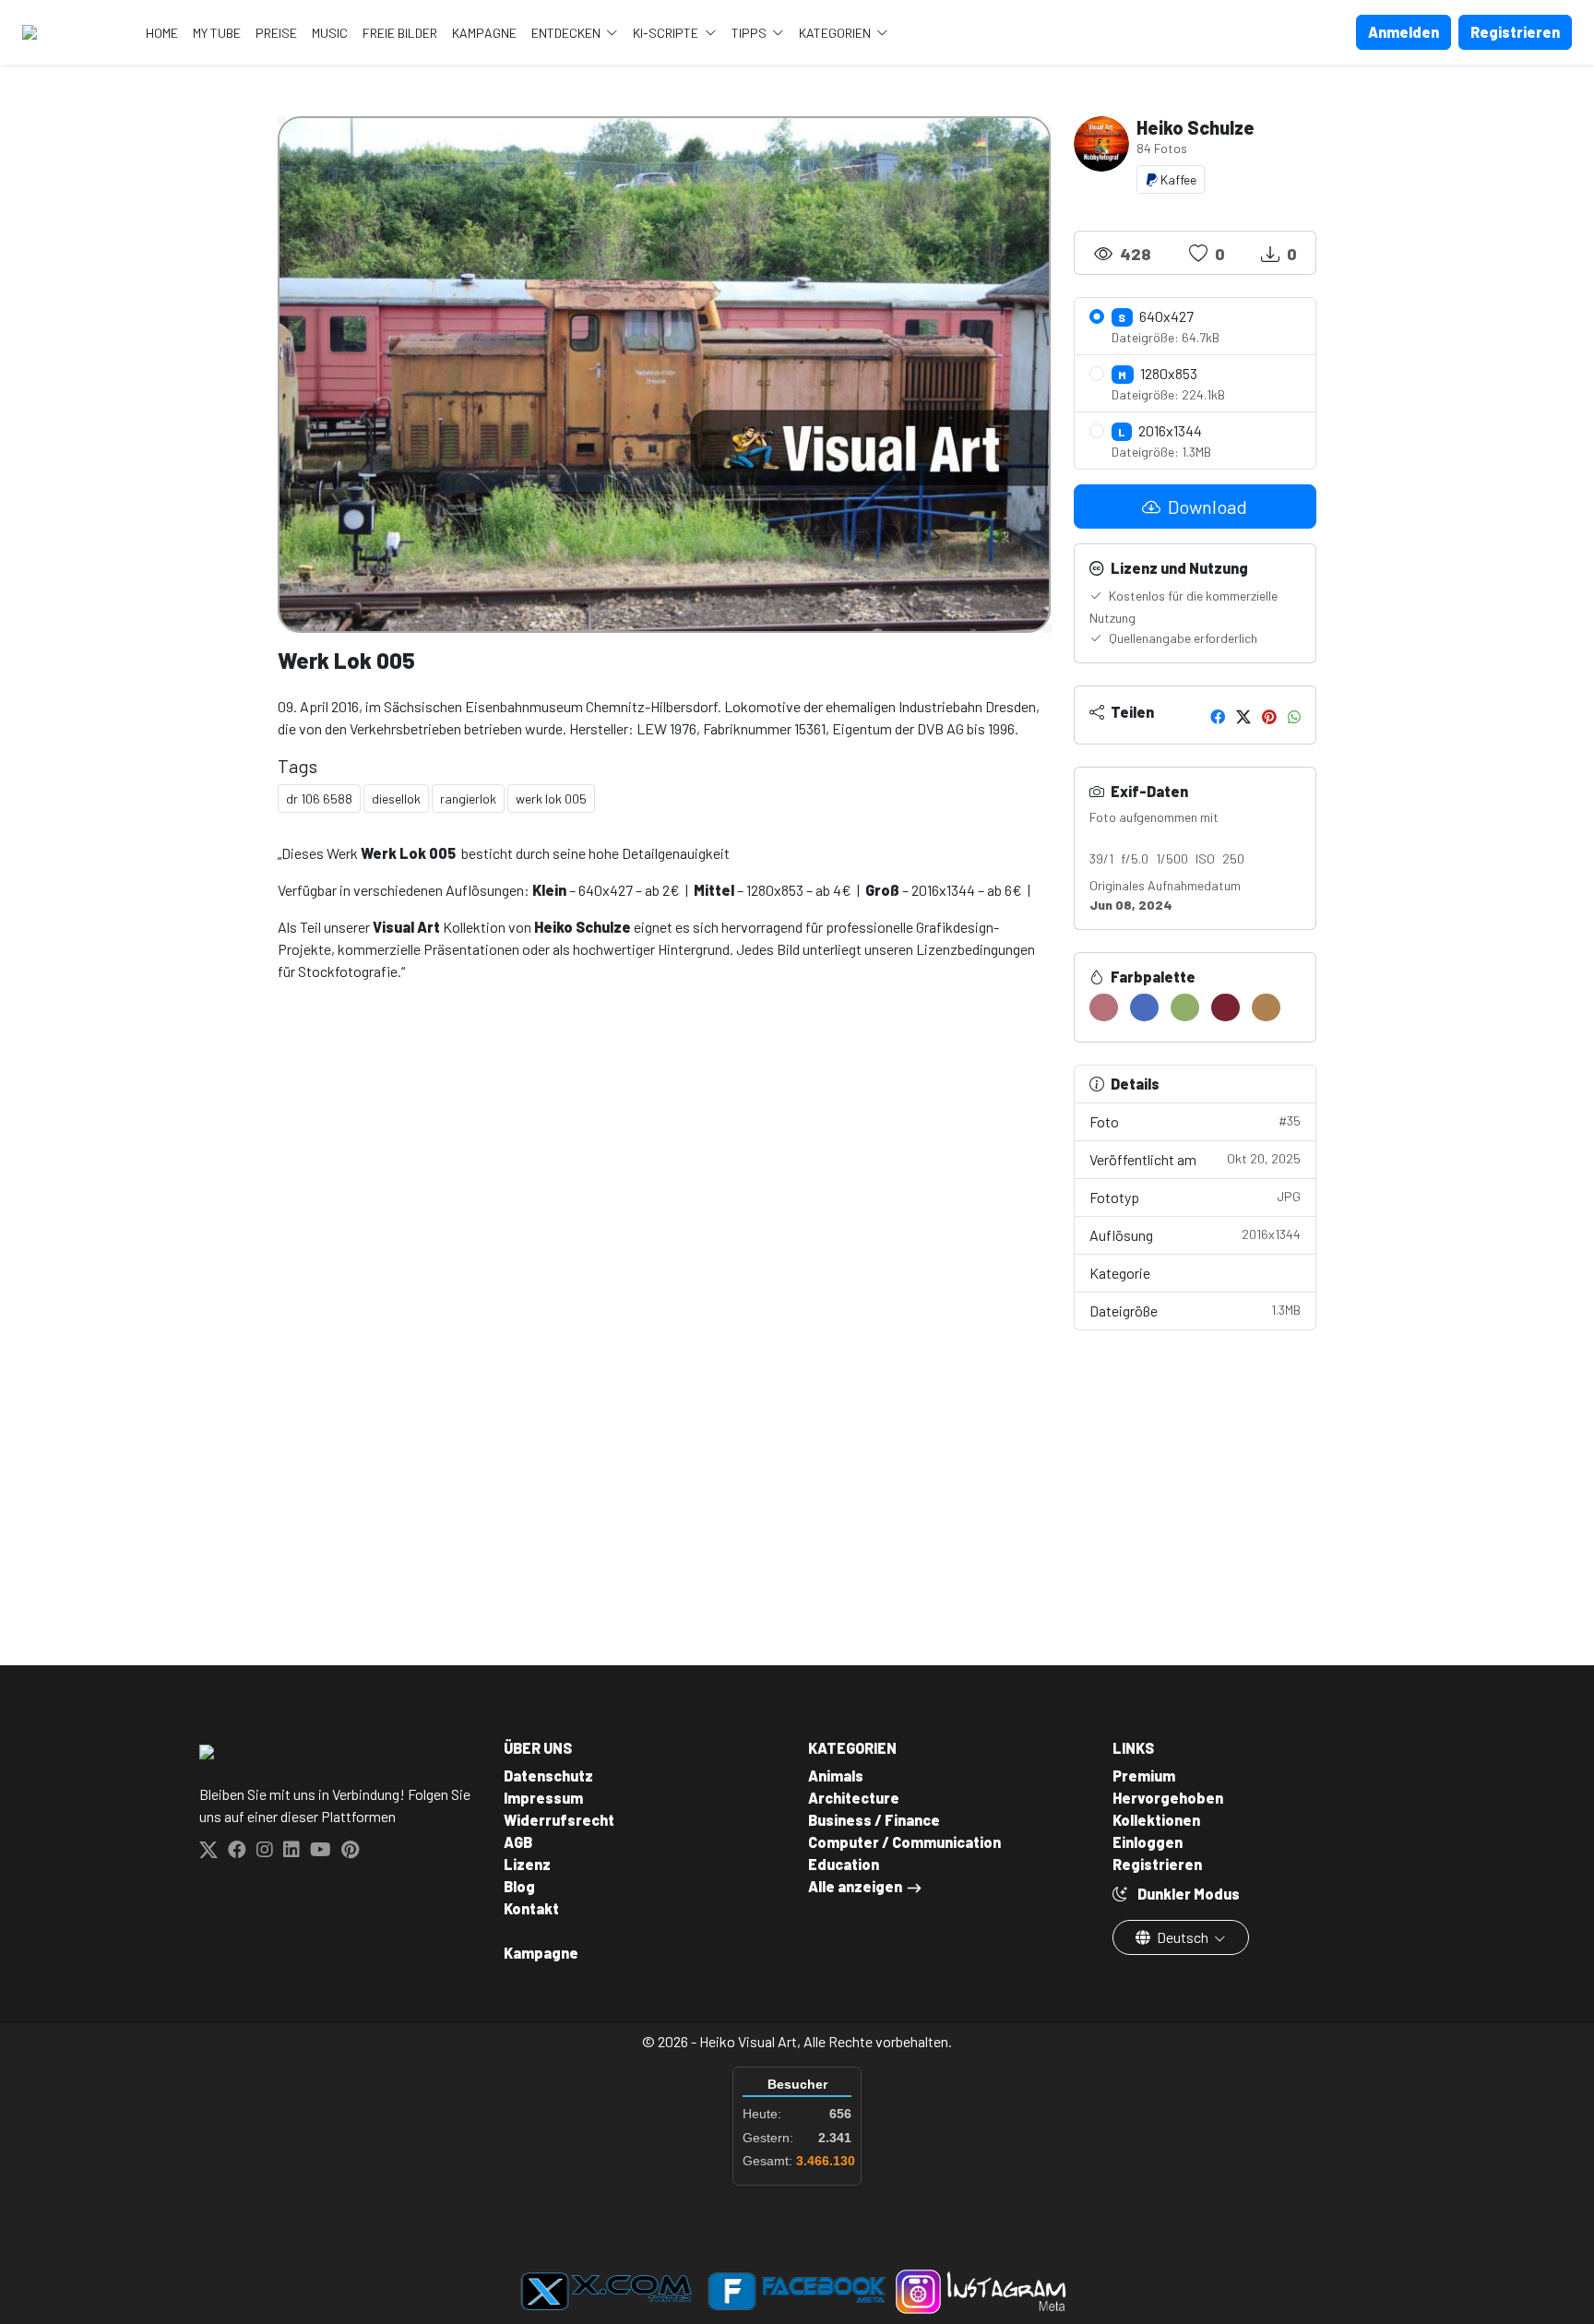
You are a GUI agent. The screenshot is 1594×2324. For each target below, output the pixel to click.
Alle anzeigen (855, 1886)
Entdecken (567, 33)
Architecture (854, 1798)
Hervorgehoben (1168, 1798)
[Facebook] (1218, 716)
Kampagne (484, 33)
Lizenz (527, 1864)
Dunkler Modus (1187, 1894)
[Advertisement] (665, 1295)
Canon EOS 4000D (1151, 837)
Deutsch (1183, 1937)
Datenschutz (548, 1776)
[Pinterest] (1269, 716)
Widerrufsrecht (559, 1820)
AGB (518, 1842)
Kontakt (531, 1908)
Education (844, 1864)
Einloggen (1148, 1842)
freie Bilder (400, 33)
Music (330, 33)
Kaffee (1177, 179)
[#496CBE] (1144, 1007)
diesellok (396, 799)
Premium (1144, 1776)
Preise (276, 33)
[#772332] (1225, 1007)
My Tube (217, 33)
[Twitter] (1243, 716)
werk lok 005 (551, 799)
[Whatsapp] (1294, 716)
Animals (836, 1776)
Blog (519, 1886)
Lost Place (1263, 1273)
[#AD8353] (1266, 1007)
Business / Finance (874, 1820)
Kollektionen (1156, 1820)
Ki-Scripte (667, 33)
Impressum (543, 1798)
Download (1206, 507)
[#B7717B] (1104, 1007)
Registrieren (1157, 1864)
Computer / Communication (904, 1842)
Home (162, 33)
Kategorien (836, 33)
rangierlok (468, 799)
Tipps (750, 33)
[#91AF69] (1185, 1007)
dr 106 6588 (319, 799)
